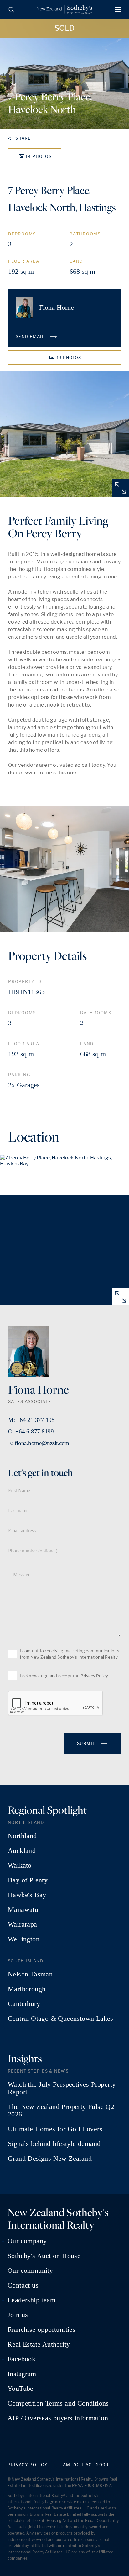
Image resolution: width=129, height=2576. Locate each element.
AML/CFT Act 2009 (86, 2465)
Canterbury (24, 2004)
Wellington (24, 1939)
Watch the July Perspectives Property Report (62, 2088)
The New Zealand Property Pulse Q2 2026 (61, 2111)
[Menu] (118, 9)
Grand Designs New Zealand (50, 2159)
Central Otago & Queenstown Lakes (61, 2019)
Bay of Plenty (28, 1880)
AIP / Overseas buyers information (58, 2418)
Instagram (22, 2374)
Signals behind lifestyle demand (54, 2144)
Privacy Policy (94, 1676)
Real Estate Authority (39, 2344)
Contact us (23, 2285)
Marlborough (27, 1989)
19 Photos (39, 156)
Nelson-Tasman (30, 1974)
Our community (30, 2271)
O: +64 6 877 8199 (31, 1431)
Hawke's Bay (27, 1895)
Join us (18, 2315)
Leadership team (31, 2300)
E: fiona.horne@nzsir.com (39, 1443)
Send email (31, 336)
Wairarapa (23, 1924)
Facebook (21, 2359)
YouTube (21, 2389)
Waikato (20, 1865)
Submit (87, 1743)
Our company (27, 2241)
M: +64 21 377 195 (31, 1420)
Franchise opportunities (41, 2330)
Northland (22, 1836)
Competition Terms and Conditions (58, 2403)
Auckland (22, 1851)
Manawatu (23, 1910)
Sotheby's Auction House (44, 2256)
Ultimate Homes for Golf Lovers (55, 2129)
